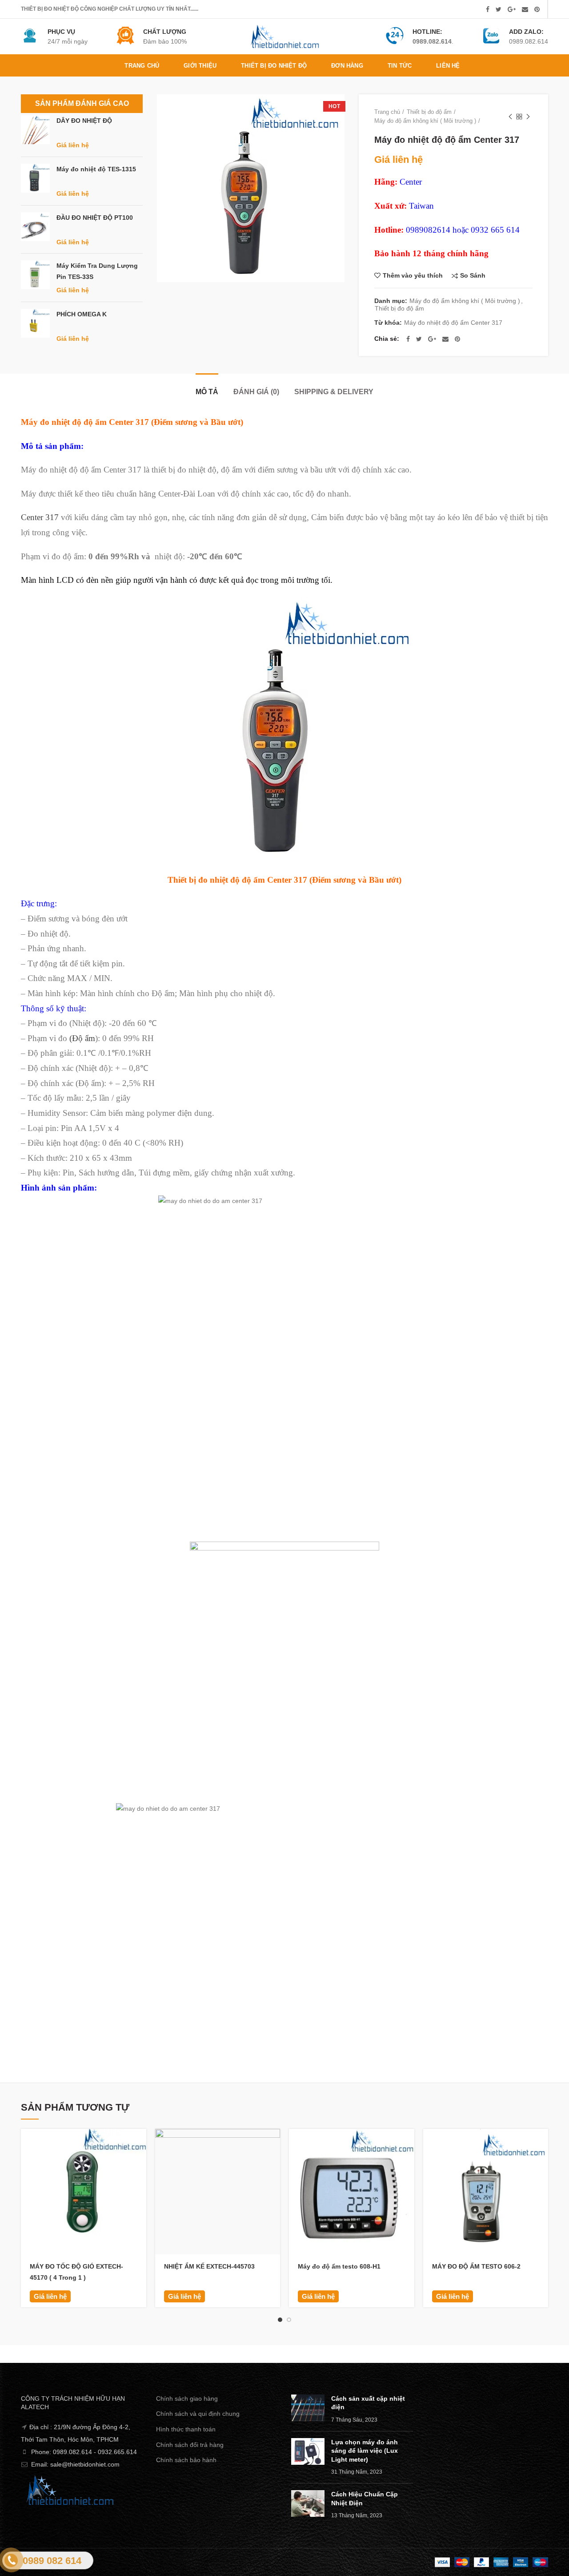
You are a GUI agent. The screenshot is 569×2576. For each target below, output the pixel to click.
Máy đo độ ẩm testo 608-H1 (339, 2266)
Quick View (140, 2163)
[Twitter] (499, 9)
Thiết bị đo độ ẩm (429, 112)
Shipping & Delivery (334, 392)
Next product (528, 117)
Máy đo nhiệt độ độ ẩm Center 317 (453, 323)
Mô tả (207, 392)
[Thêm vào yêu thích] (140, 2183)
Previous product (510, 117)
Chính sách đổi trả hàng (190, 2445)
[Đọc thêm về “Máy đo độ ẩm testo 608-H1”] (408, 2143)
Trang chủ (387, 112)
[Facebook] (488, 9)
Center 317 (40, 517)
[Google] (512, 9)
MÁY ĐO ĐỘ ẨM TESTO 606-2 (476, 2266)
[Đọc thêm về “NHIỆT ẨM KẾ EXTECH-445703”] (273, 2143)
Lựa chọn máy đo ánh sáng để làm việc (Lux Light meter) (365, 2451)
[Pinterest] (537, 9)
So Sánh (473, 276)
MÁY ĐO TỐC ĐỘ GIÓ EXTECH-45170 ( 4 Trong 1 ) (76, 2272)
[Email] (525, 9)
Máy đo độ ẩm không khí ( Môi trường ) (425, 121)
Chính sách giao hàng (187, 2398)
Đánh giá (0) (256, 392)
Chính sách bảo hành (186, 2460)
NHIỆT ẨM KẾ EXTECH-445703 (209, 2266)
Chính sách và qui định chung (198, 2414)
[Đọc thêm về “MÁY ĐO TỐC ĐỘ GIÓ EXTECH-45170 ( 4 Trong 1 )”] (140, 2143)
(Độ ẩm (82, 1038)
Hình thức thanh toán (186, 2429)
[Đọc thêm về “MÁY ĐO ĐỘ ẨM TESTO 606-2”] (541, 2143)
